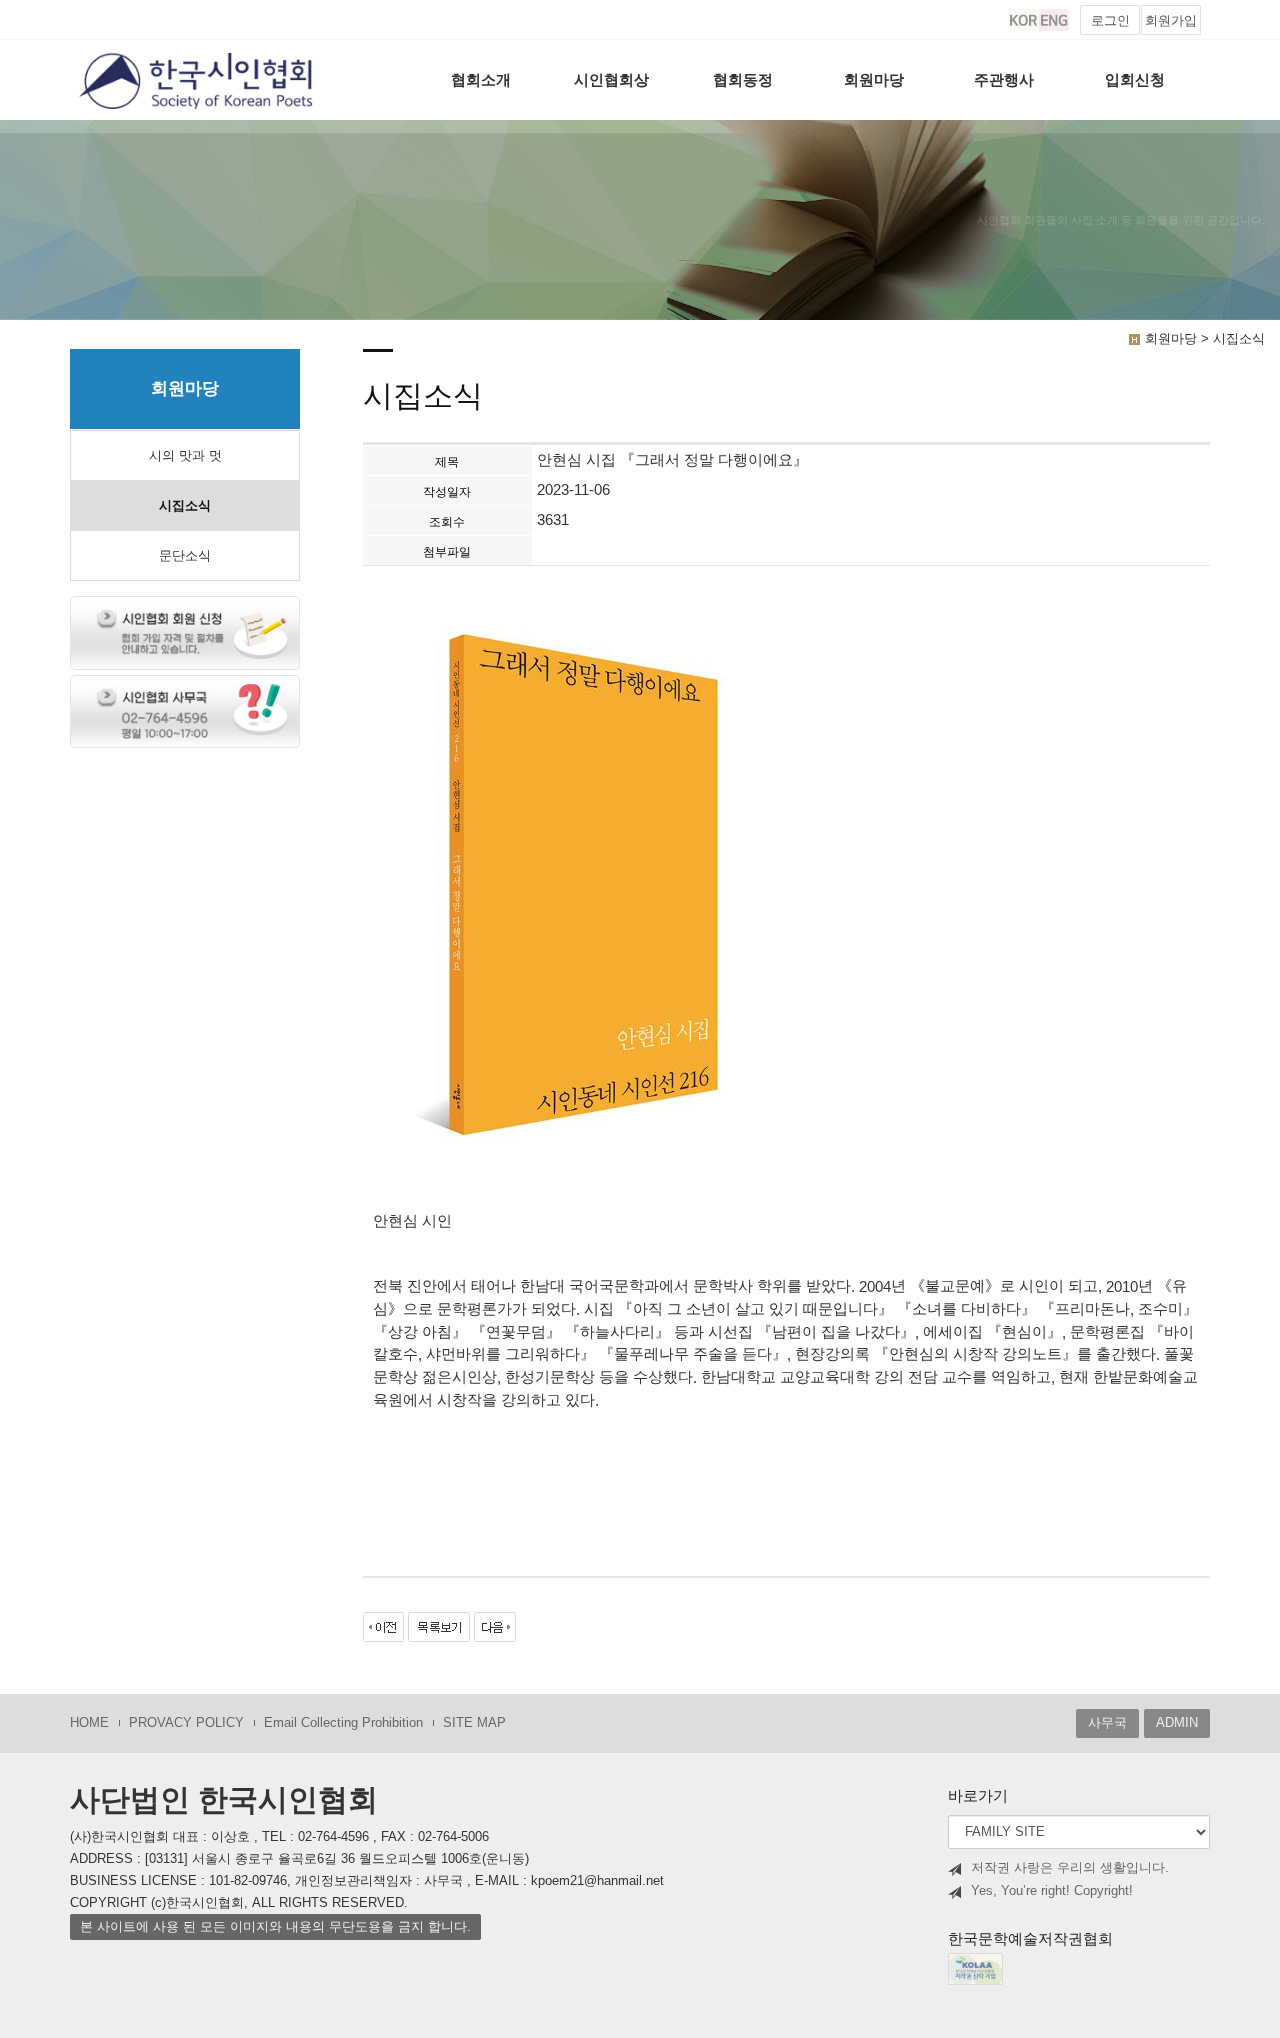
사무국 (1107, 1722)
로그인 (1110, 20)
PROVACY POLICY (186, 1722)
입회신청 (1135, 79)
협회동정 (743, 79)
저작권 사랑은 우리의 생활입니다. (1070, 1867)
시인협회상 (611, 79)
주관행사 (1004, 79)
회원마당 (874, 79)
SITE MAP (474, 1722)
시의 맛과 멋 (185, 455)
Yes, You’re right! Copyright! (1052, 1890)
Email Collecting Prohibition (343, 1722)
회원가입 (1171, 20)
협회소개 (481, 79)
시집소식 (185, 505)
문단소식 (185, 555)
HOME (89, 1722)
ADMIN (1177, 1722)
